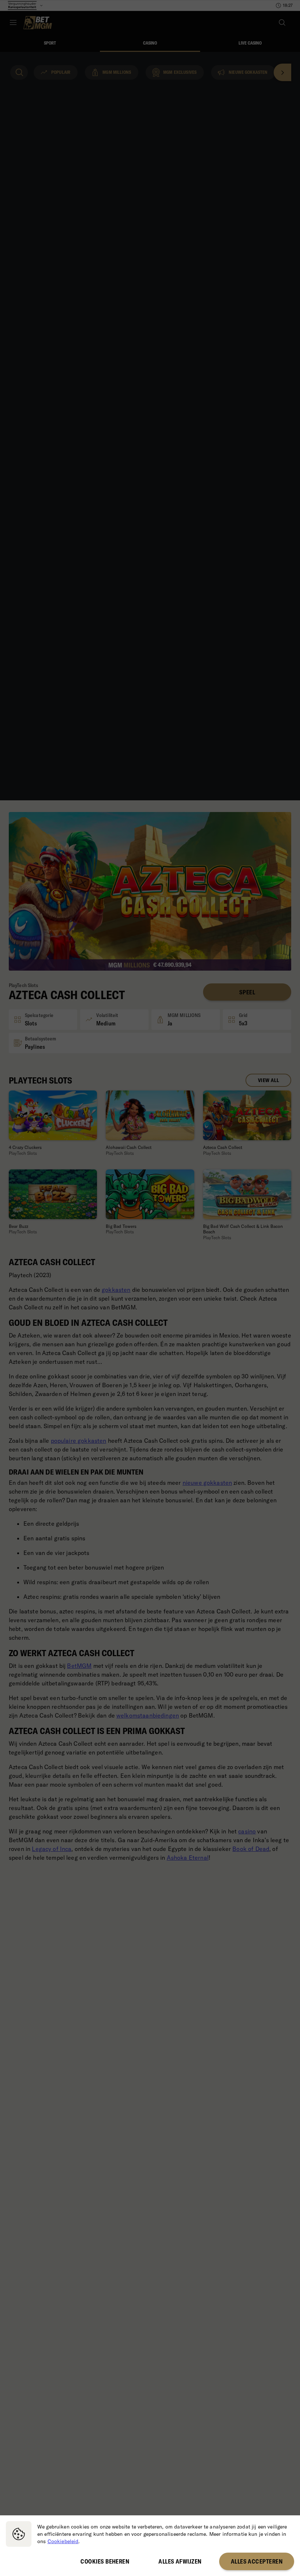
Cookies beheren (105, 2561)
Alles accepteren (257, 2561)
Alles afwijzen (180, 2561)
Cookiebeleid (63, 2541)
